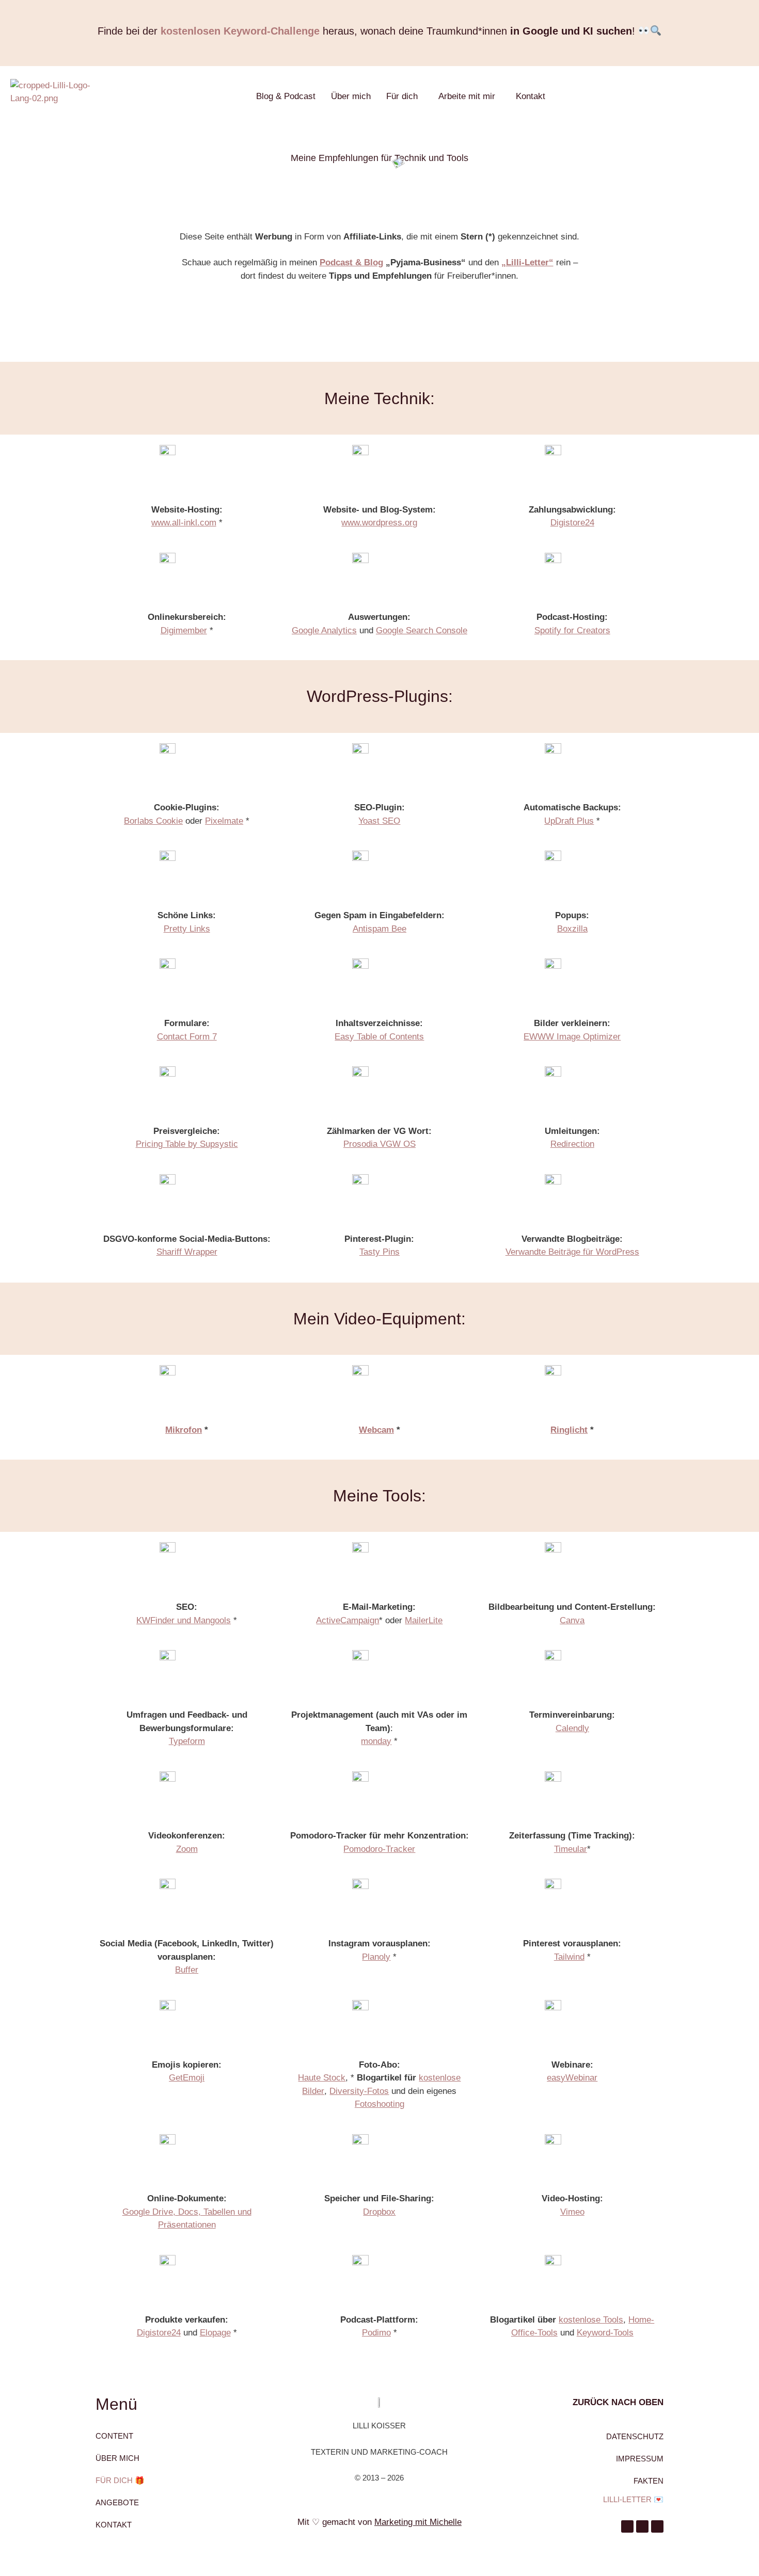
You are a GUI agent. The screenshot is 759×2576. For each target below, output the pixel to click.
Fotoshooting (379, 2104)
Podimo (376, 2333)
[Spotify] (657, 2526)
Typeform (187, 1741)
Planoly (376, 1957)
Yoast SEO (379, 821)
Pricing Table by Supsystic (187, 1144)
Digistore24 (572, 523)
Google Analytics (324, 630)
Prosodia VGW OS (379, 1144)
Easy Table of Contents (379, 1037)
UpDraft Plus (569, 821)
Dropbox (379, 2212)
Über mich (351, 96)
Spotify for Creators (572, 630)
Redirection (572, 1144)
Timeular (571, 1849)
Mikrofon (184, 1430)
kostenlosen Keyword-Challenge (240, 31)
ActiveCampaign (347, 1620)
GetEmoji (187, 2078)
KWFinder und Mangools (184, 1620)
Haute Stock (322, 2078)
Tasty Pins (379, 1252)
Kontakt (531, 96)
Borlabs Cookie (153, 821)
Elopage (215, 2333)
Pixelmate (224, 821)
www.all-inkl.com (184, 523)
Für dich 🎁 (120, 2480)
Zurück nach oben (618, 2402)
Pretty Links (187, 929)
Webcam (376, 1430)
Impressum (640, 2459)
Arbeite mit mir (467, 96)
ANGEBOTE (117, 2502)
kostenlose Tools (591, 2320)
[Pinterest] (627, 2526)
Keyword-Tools (605, 2333)
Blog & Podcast (286, 96)
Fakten (649, 2481)
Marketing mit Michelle (418, 2522)
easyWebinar (572, 2078)
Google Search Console (422, 630)
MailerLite (424, 1620)
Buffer (187, 1970)
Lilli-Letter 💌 (633, 2499)
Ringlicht (569, 1430)
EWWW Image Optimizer (572, 1037)
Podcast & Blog (351, 262)
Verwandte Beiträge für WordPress (572, 1252)
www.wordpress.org (379, 523)
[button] (405, 96)
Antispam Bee (379, 929)
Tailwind (569, 1957)
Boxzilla (572, 929)
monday (376, 1741)
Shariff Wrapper (187, 1252)
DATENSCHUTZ (635, 2436)
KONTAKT (114, 2525)
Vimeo (572, 2212)
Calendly (572, 1728)
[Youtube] (642, 2526)
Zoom (187, 1849)
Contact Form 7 (187, 1037)
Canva (572, 1620)
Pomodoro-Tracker (379, 1849)
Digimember (184, 630)
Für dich (402, 96)
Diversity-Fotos (359, 2091)
